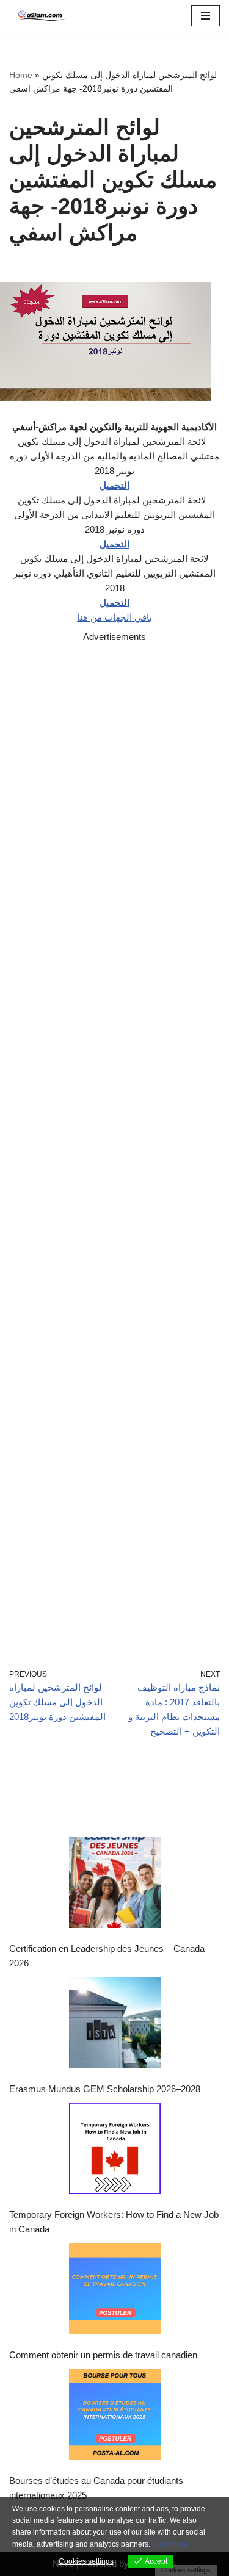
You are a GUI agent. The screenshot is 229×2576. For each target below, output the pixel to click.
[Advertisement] (114, 1138)
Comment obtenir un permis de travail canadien (103, 2355)
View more (170, 2544)
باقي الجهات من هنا (114, 617)
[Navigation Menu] (205, 16)
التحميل (114, 485)
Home (21, 75)
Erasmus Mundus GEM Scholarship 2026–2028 (105, 2089)
